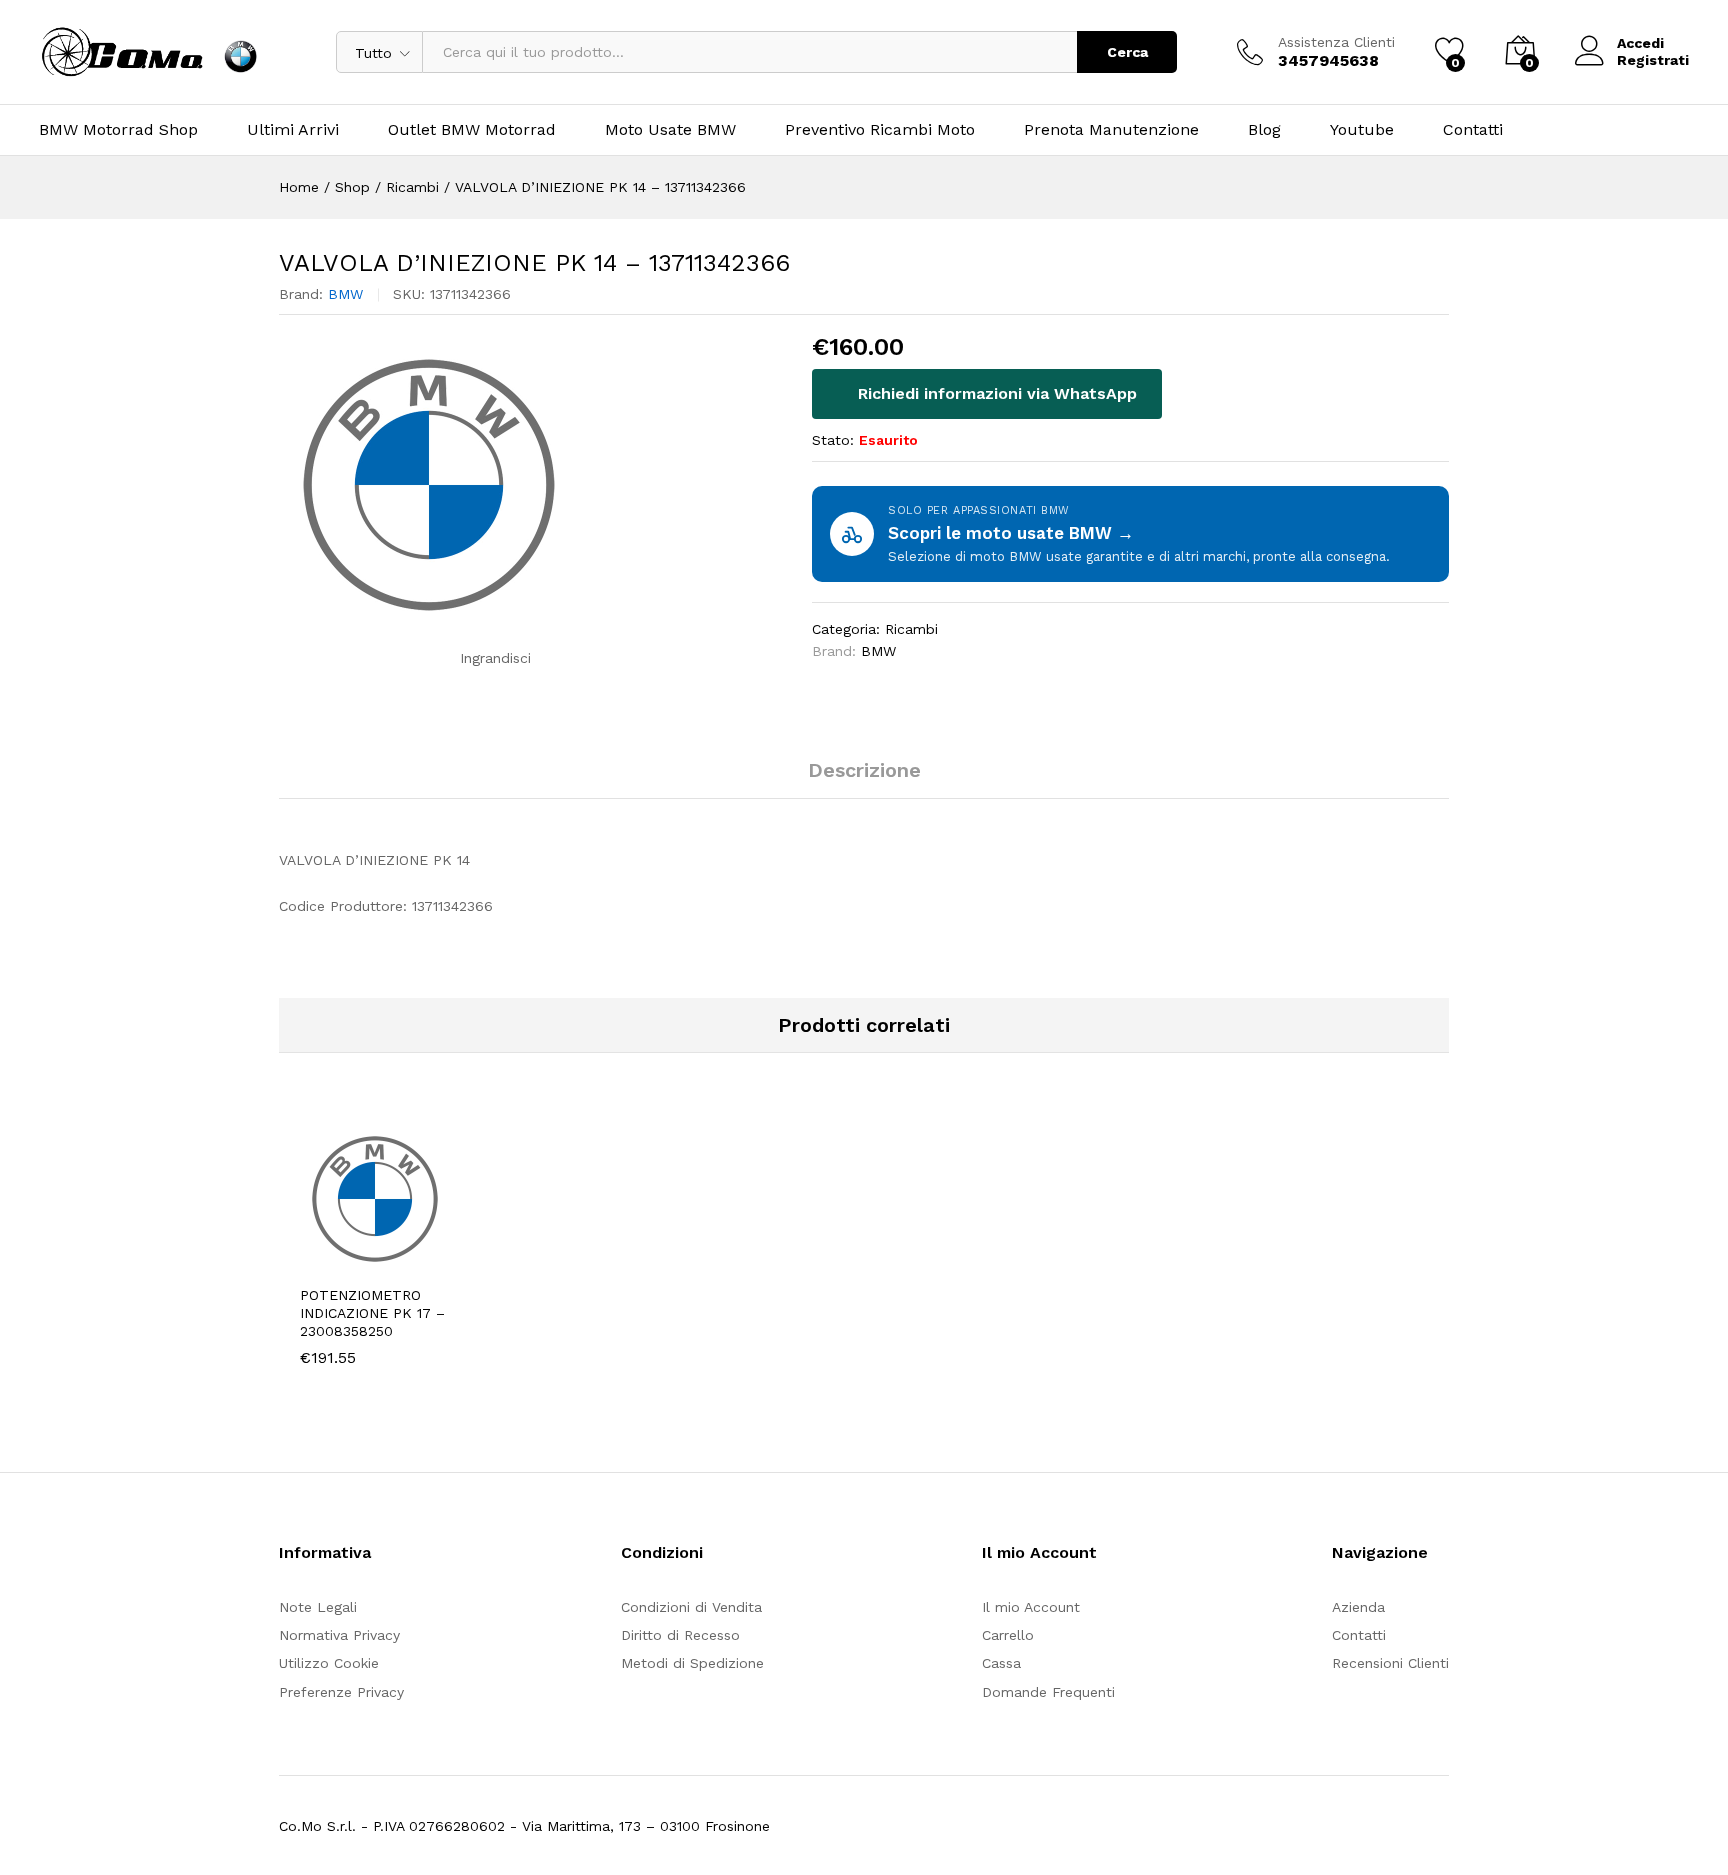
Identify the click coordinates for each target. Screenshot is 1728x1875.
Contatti (1473, 130)
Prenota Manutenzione (1111, 130)
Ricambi (911, 629)
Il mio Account (1031, 1607)
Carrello (1008, 1635)
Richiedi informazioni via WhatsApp (995, 393)
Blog (1264, 130)
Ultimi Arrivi (293, 130)
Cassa (1001, 1663)
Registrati (1653, 60)
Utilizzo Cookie (329, 1663)
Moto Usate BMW (670, 130)
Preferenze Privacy (341, 1692)
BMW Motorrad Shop (118, 130)
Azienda (1358, 1607)
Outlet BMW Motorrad (472, 130)
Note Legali (318, 1607)
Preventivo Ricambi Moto (880, 130)
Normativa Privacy (339, 1635)
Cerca (1127, 52)
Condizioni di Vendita (691, 1607)
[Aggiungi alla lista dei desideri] (439, 1262)
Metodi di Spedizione (692, 1663)
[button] (347, 1262)
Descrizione (864, 770)
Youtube (1362, 130)
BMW (345, 294)
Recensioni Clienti (1390, 1663)
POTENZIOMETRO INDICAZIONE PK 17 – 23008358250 (372, 1313)
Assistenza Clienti (1336, 42)
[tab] (864, 779)
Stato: (833, 440)
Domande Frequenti (1048, 1692)
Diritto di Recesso (680, 1635)
